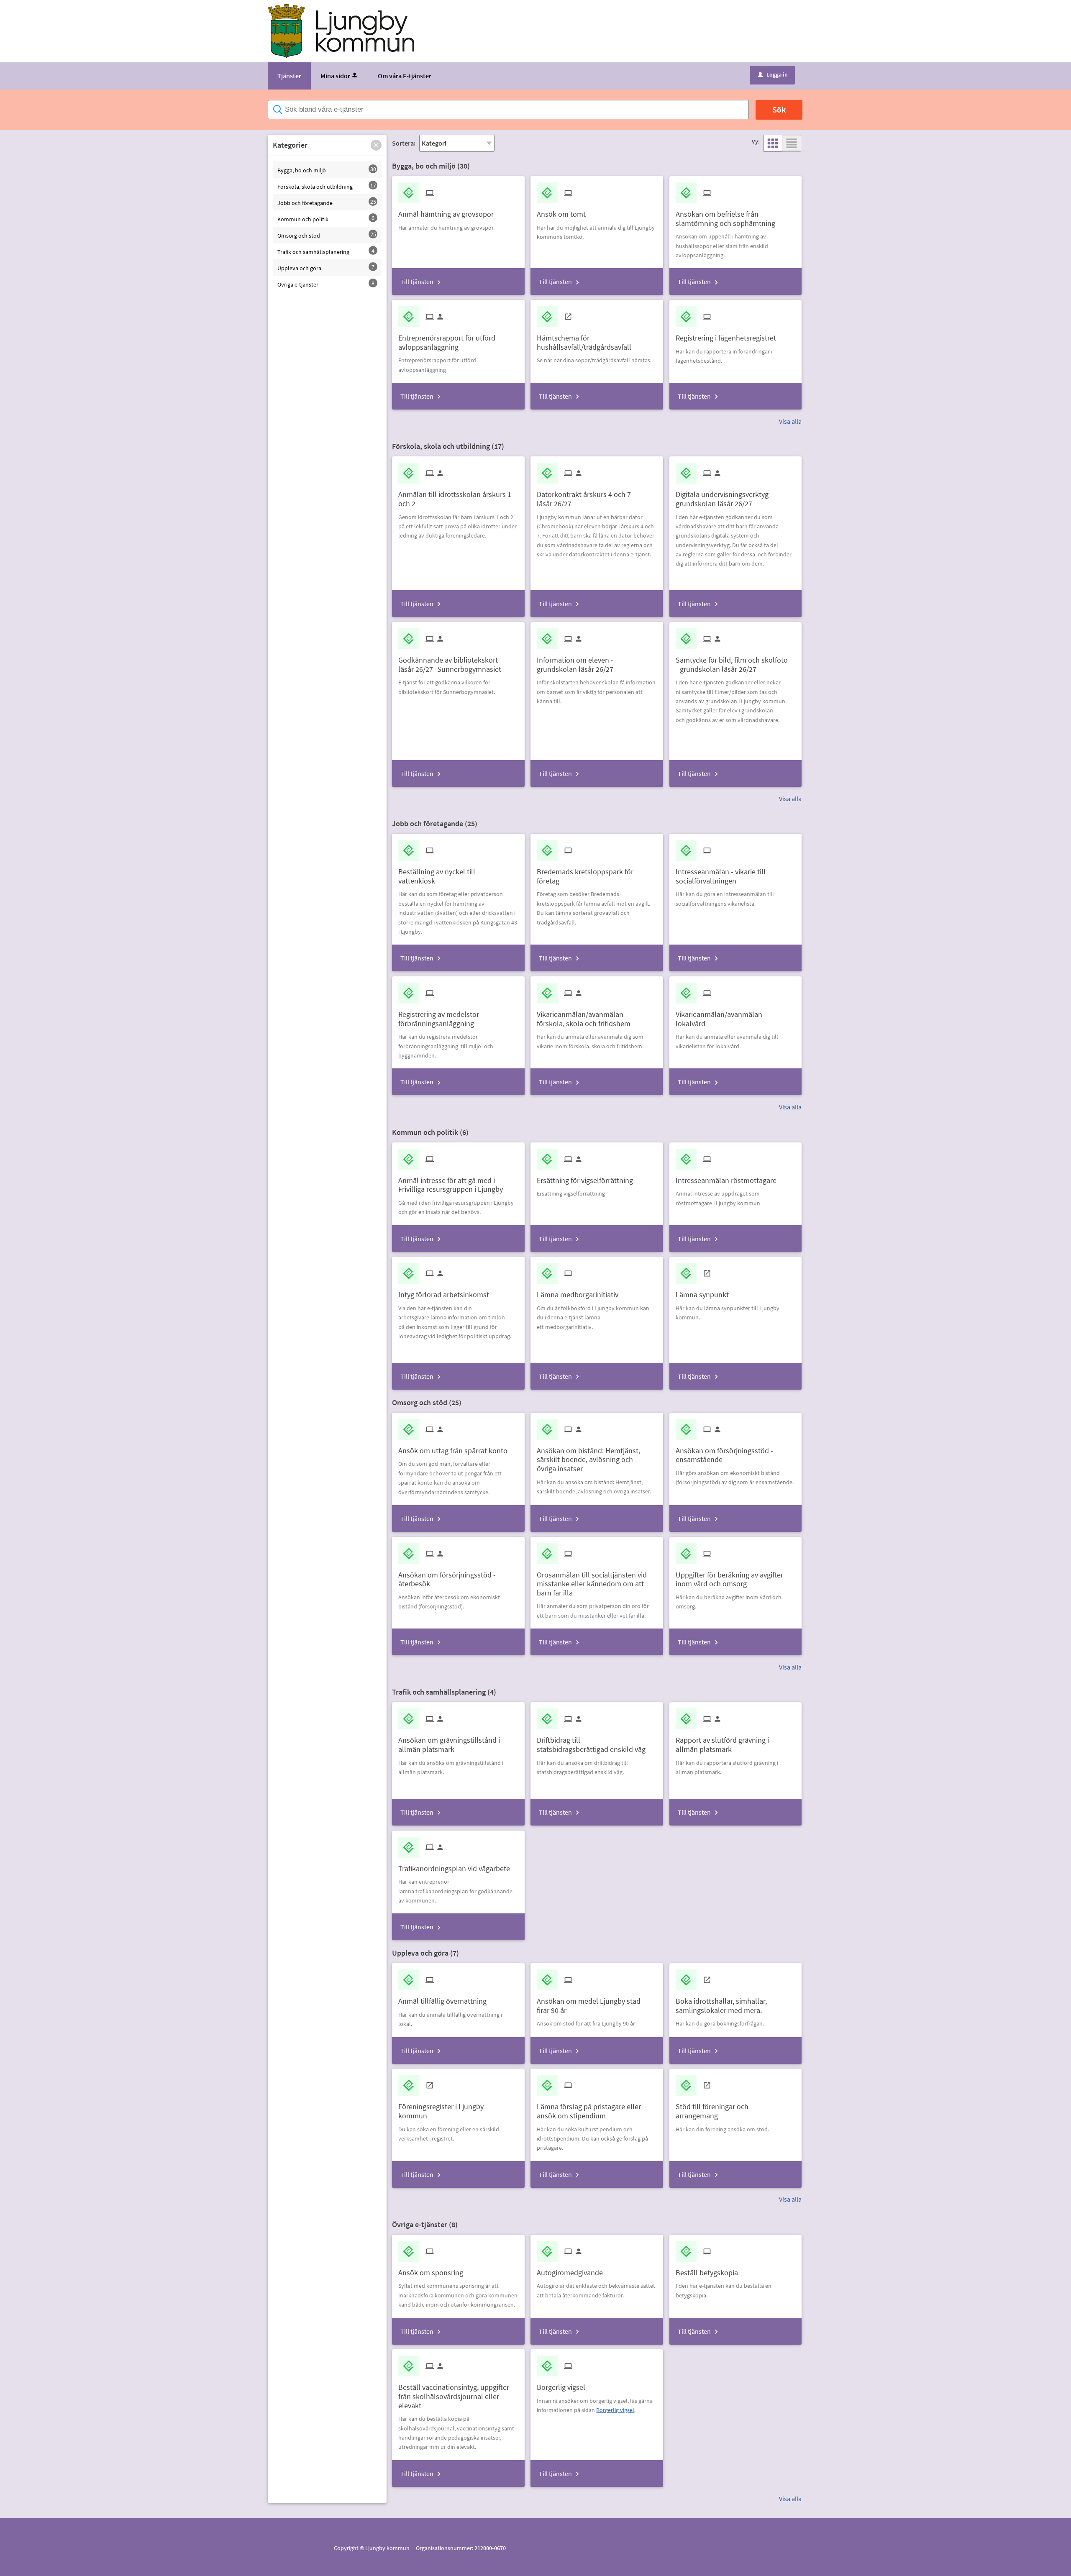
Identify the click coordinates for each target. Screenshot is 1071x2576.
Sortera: (404, 143)
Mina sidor (335, 76)
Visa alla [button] (790, 421)
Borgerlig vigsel (615, 2410)
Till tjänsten (417, 282)
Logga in (773, 74)
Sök (779, 109)
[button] (376, 145)
